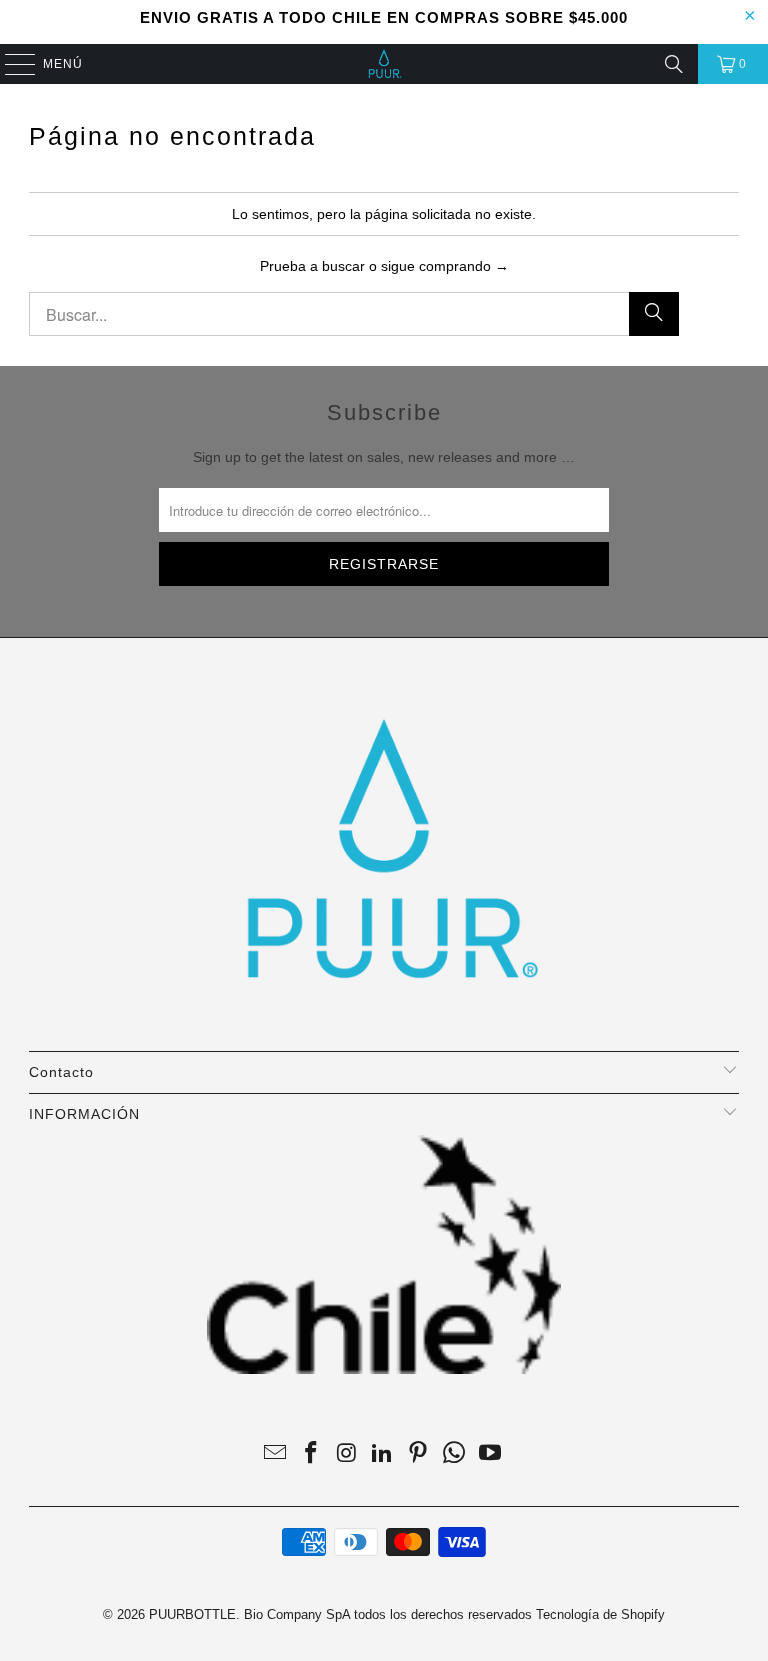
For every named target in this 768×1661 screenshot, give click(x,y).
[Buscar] (674, 64)
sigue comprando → (445, 266)
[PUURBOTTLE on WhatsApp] (455, 1454)
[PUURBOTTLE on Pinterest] (419, 1454)
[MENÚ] (10, 64)
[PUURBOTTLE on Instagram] (347, 1454)
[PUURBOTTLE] (384, 64)
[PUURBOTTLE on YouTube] (490, 1454)
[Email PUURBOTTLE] (276, 1454)
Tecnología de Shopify (600, 1614)
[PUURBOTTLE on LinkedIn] (383, 1454)
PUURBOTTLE (192, 1614)
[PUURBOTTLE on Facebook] (312, 1454)
